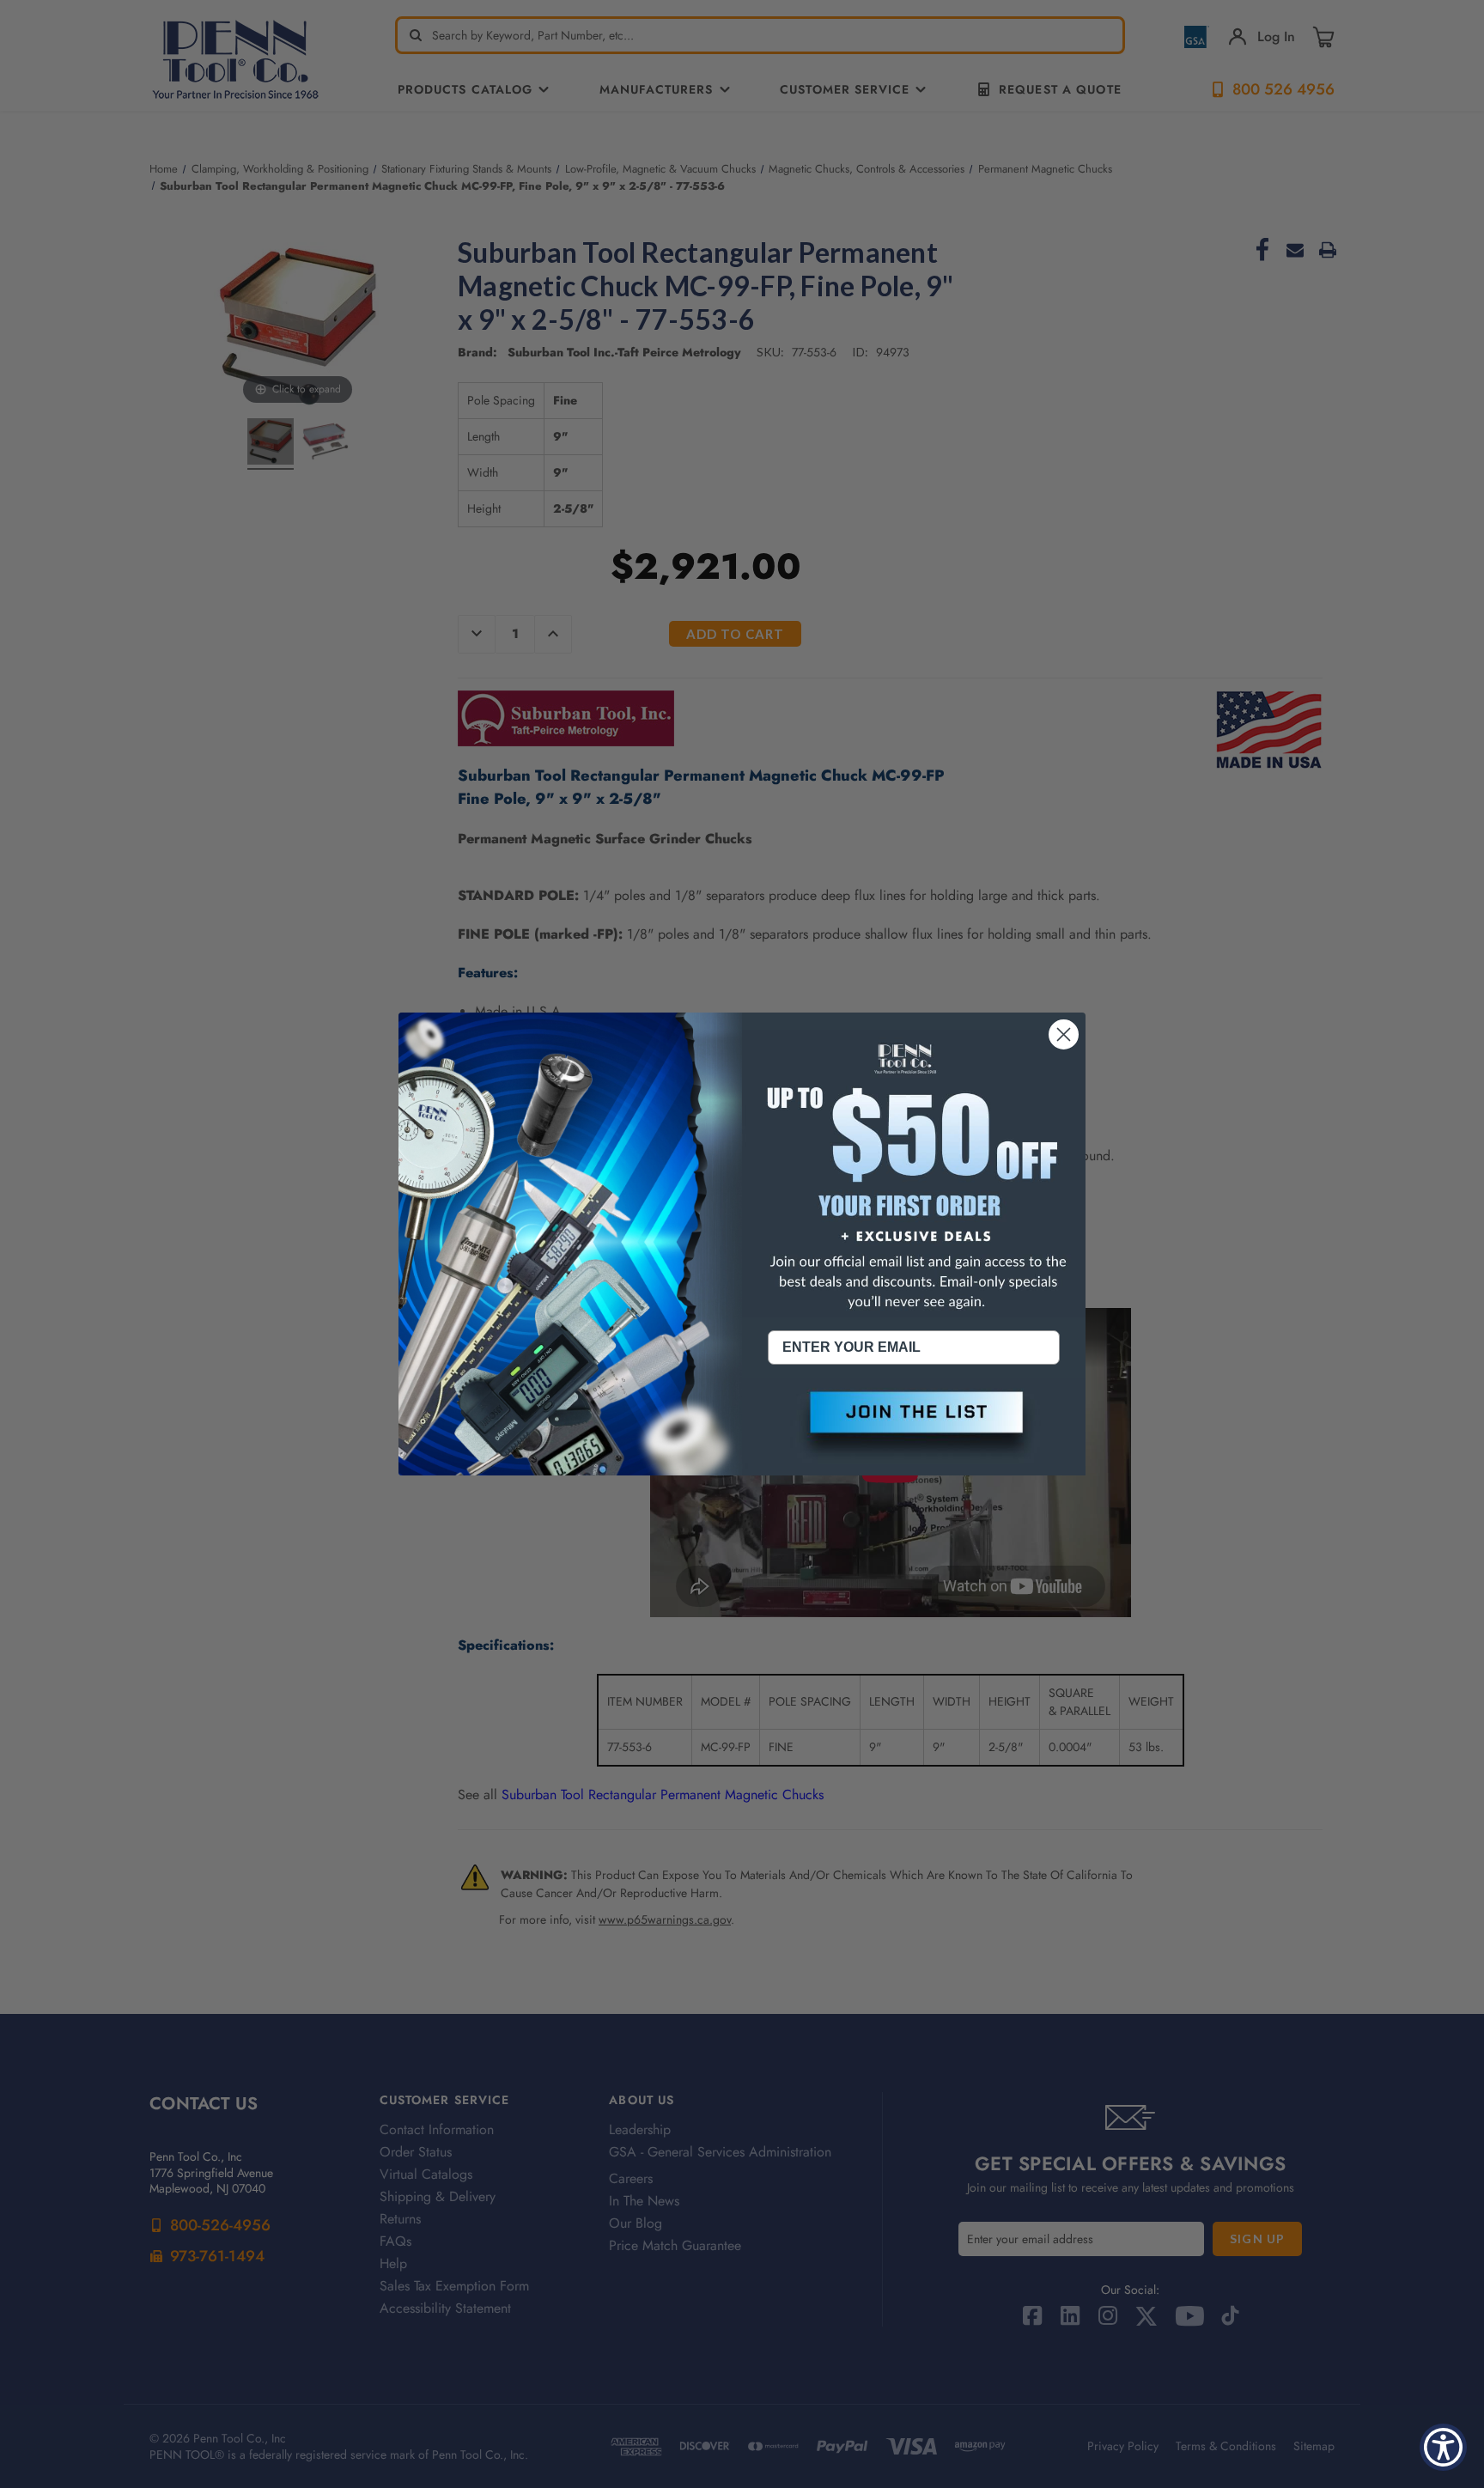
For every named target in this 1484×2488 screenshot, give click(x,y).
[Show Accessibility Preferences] (1443, 2447)
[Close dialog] (1064, 1034)
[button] (914, 1426)
